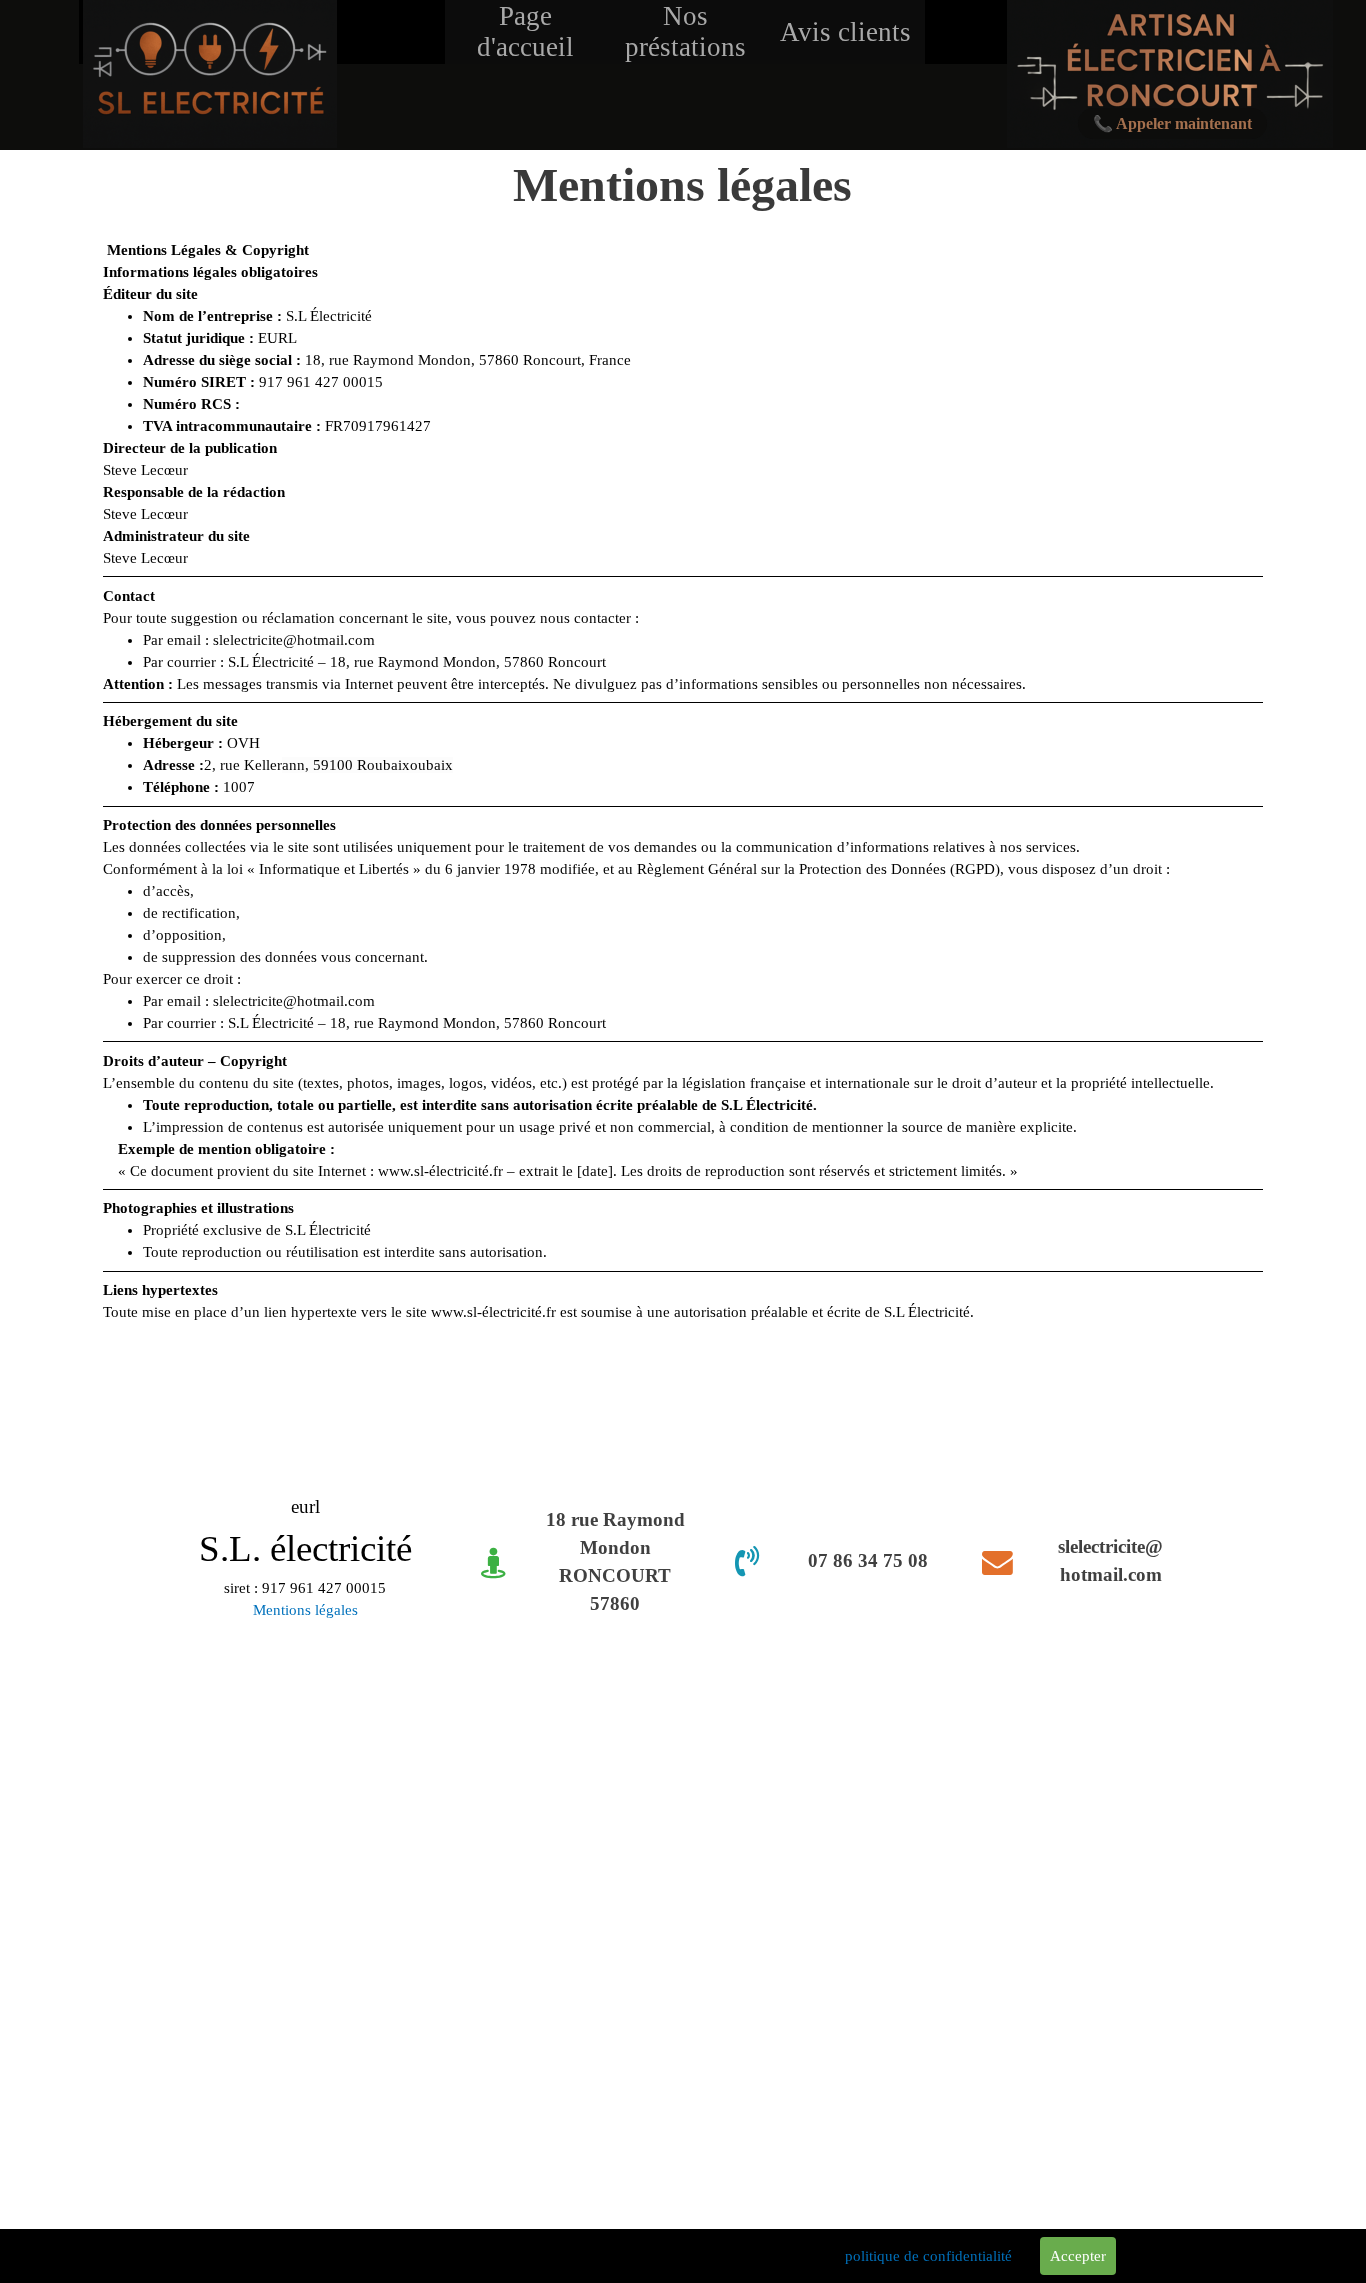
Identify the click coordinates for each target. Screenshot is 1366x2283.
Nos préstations (685, 31)
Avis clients (845, 32)
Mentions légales (305, 1610)
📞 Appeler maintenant (1172, 123)
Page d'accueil (525, 31)
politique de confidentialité (928, 2256)
